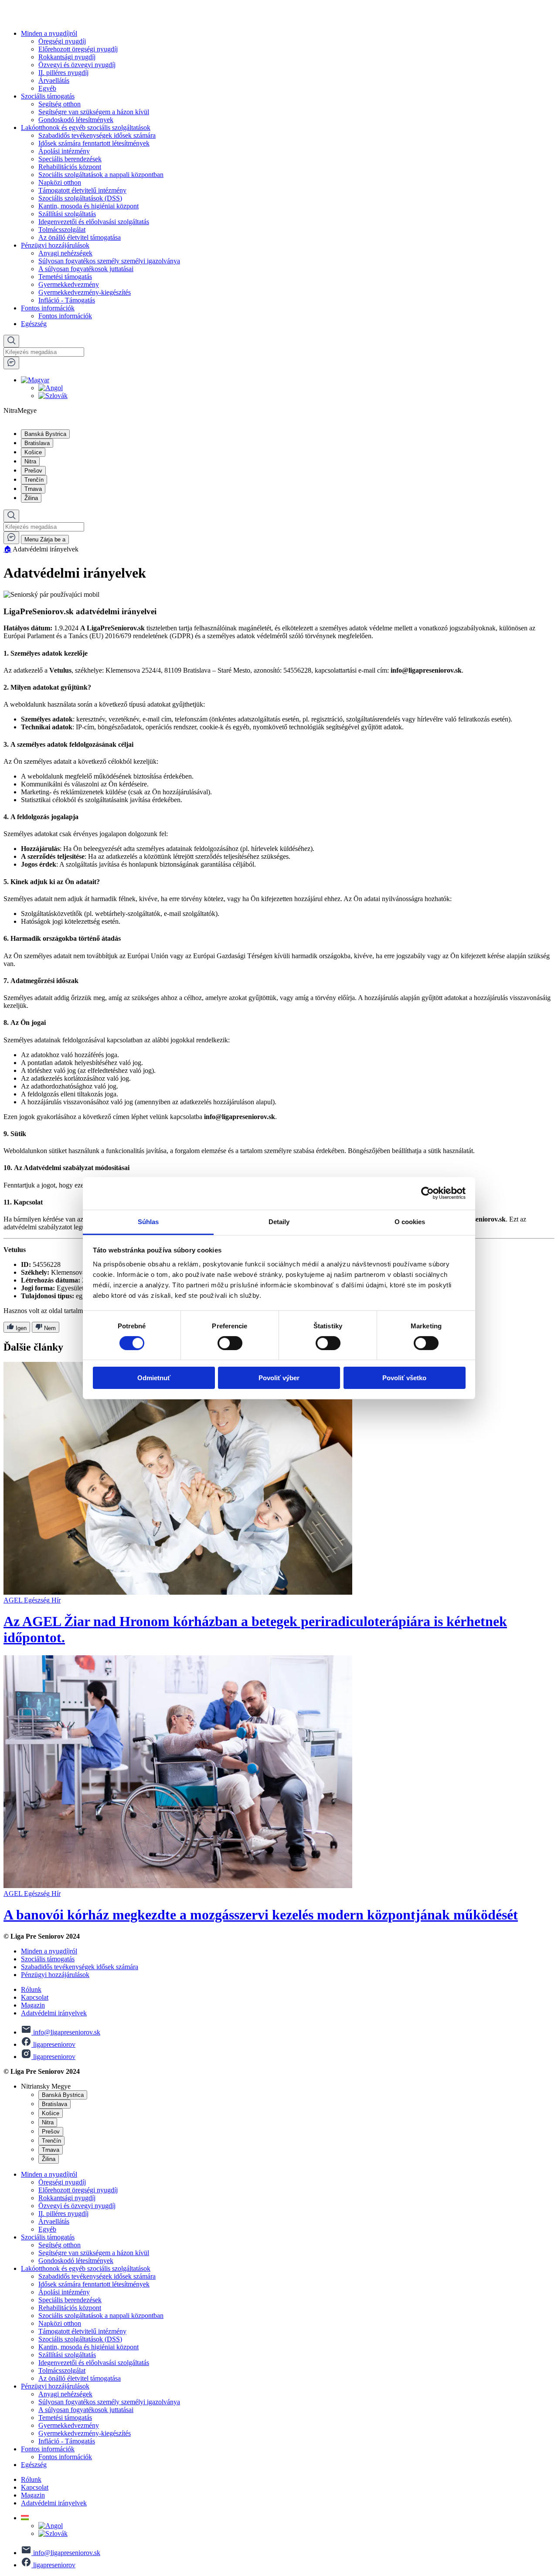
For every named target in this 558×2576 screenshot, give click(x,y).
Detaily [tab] (279, 1221)
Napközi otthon (60, 182)
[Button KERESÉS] (11, 341)
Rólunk (31, 1989)
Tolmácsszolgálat (62, 230)
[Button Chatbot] (11, 363)
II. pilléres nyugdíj (63, 73)
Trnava (33, 489)
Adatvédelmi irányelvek (54, 2013)
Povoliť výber (279, 1378)
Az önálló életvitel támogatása (80, 237)
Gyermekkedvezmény (69, 284)
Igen (20, 1328)
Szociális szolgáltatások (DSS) (80, 198)
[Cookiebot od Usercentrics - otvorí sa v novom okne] (427, 1193)
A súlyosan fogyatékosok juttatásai (86, 269)
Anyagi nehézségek (65, 253)
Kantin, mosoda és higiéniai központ (88, 206)
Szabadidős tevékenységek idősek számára (97, 135)
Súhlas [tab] (148, 1221)
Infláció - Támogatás (67, 300)
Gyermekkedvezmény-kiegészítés (85, 292)
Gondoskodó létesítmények (76, 120)
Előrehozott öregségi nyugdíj (78, 49)
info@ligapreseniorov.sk (66, 2032)
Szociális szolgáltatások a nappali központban (101, 175)
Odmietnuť (154, 1378)
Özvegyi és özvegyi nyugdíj (77, 65)
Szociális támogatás (48, 96)
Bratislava (37, 443)
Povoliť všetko (404, 1378)
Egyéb (47, 88)
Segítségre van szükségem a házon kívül (94, 112)
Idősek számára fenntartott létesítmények (94, 143)
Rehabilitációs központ (70, 167)
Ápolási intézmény (64, 151)
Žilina (31, 498)
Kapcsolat (35, 1997)
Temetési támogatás (65, 277)
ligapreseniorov (53, 2044)
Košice (33, 452)
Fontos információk (48, 308)
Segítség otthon (60, 104)
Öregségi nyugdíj (62, 41)
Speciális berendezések (70, 159)
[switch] (230, 1343)
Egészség (34, 324)
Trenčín (34, 480)
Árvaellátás (54, 80)
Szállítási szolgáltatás (67, 214)
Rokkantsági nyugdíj (67, 57)
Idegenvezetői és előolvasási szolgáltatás (94, 222)
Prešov (33, 471)
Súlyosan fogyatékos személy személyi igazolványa (109, 261)
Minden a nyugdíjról (49, 33)
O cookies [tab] (410, 1221)
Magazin (33, 2005)
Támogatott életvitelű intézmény (82, 190)
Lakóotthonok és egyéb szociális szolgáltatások (86, 128)
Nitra (30, 461)
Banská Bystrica (45, 434)
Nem (49, 1328)
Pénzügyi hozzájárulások (55, 245)
